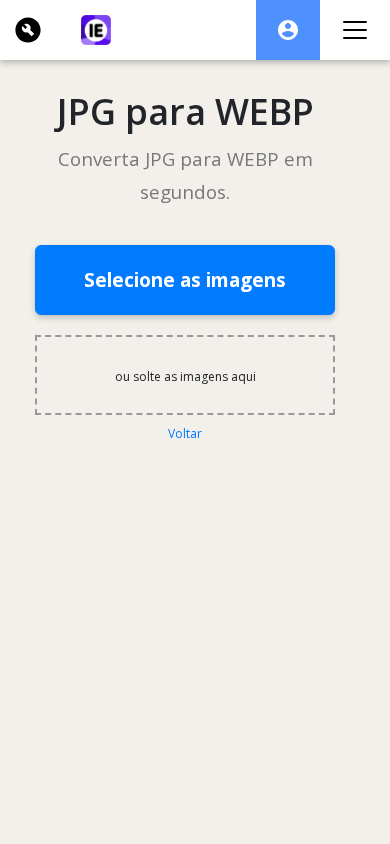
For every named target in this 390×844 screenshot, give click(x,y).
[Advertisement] (195, 538)
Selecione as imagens (185, 279)
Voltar (185, 433)
